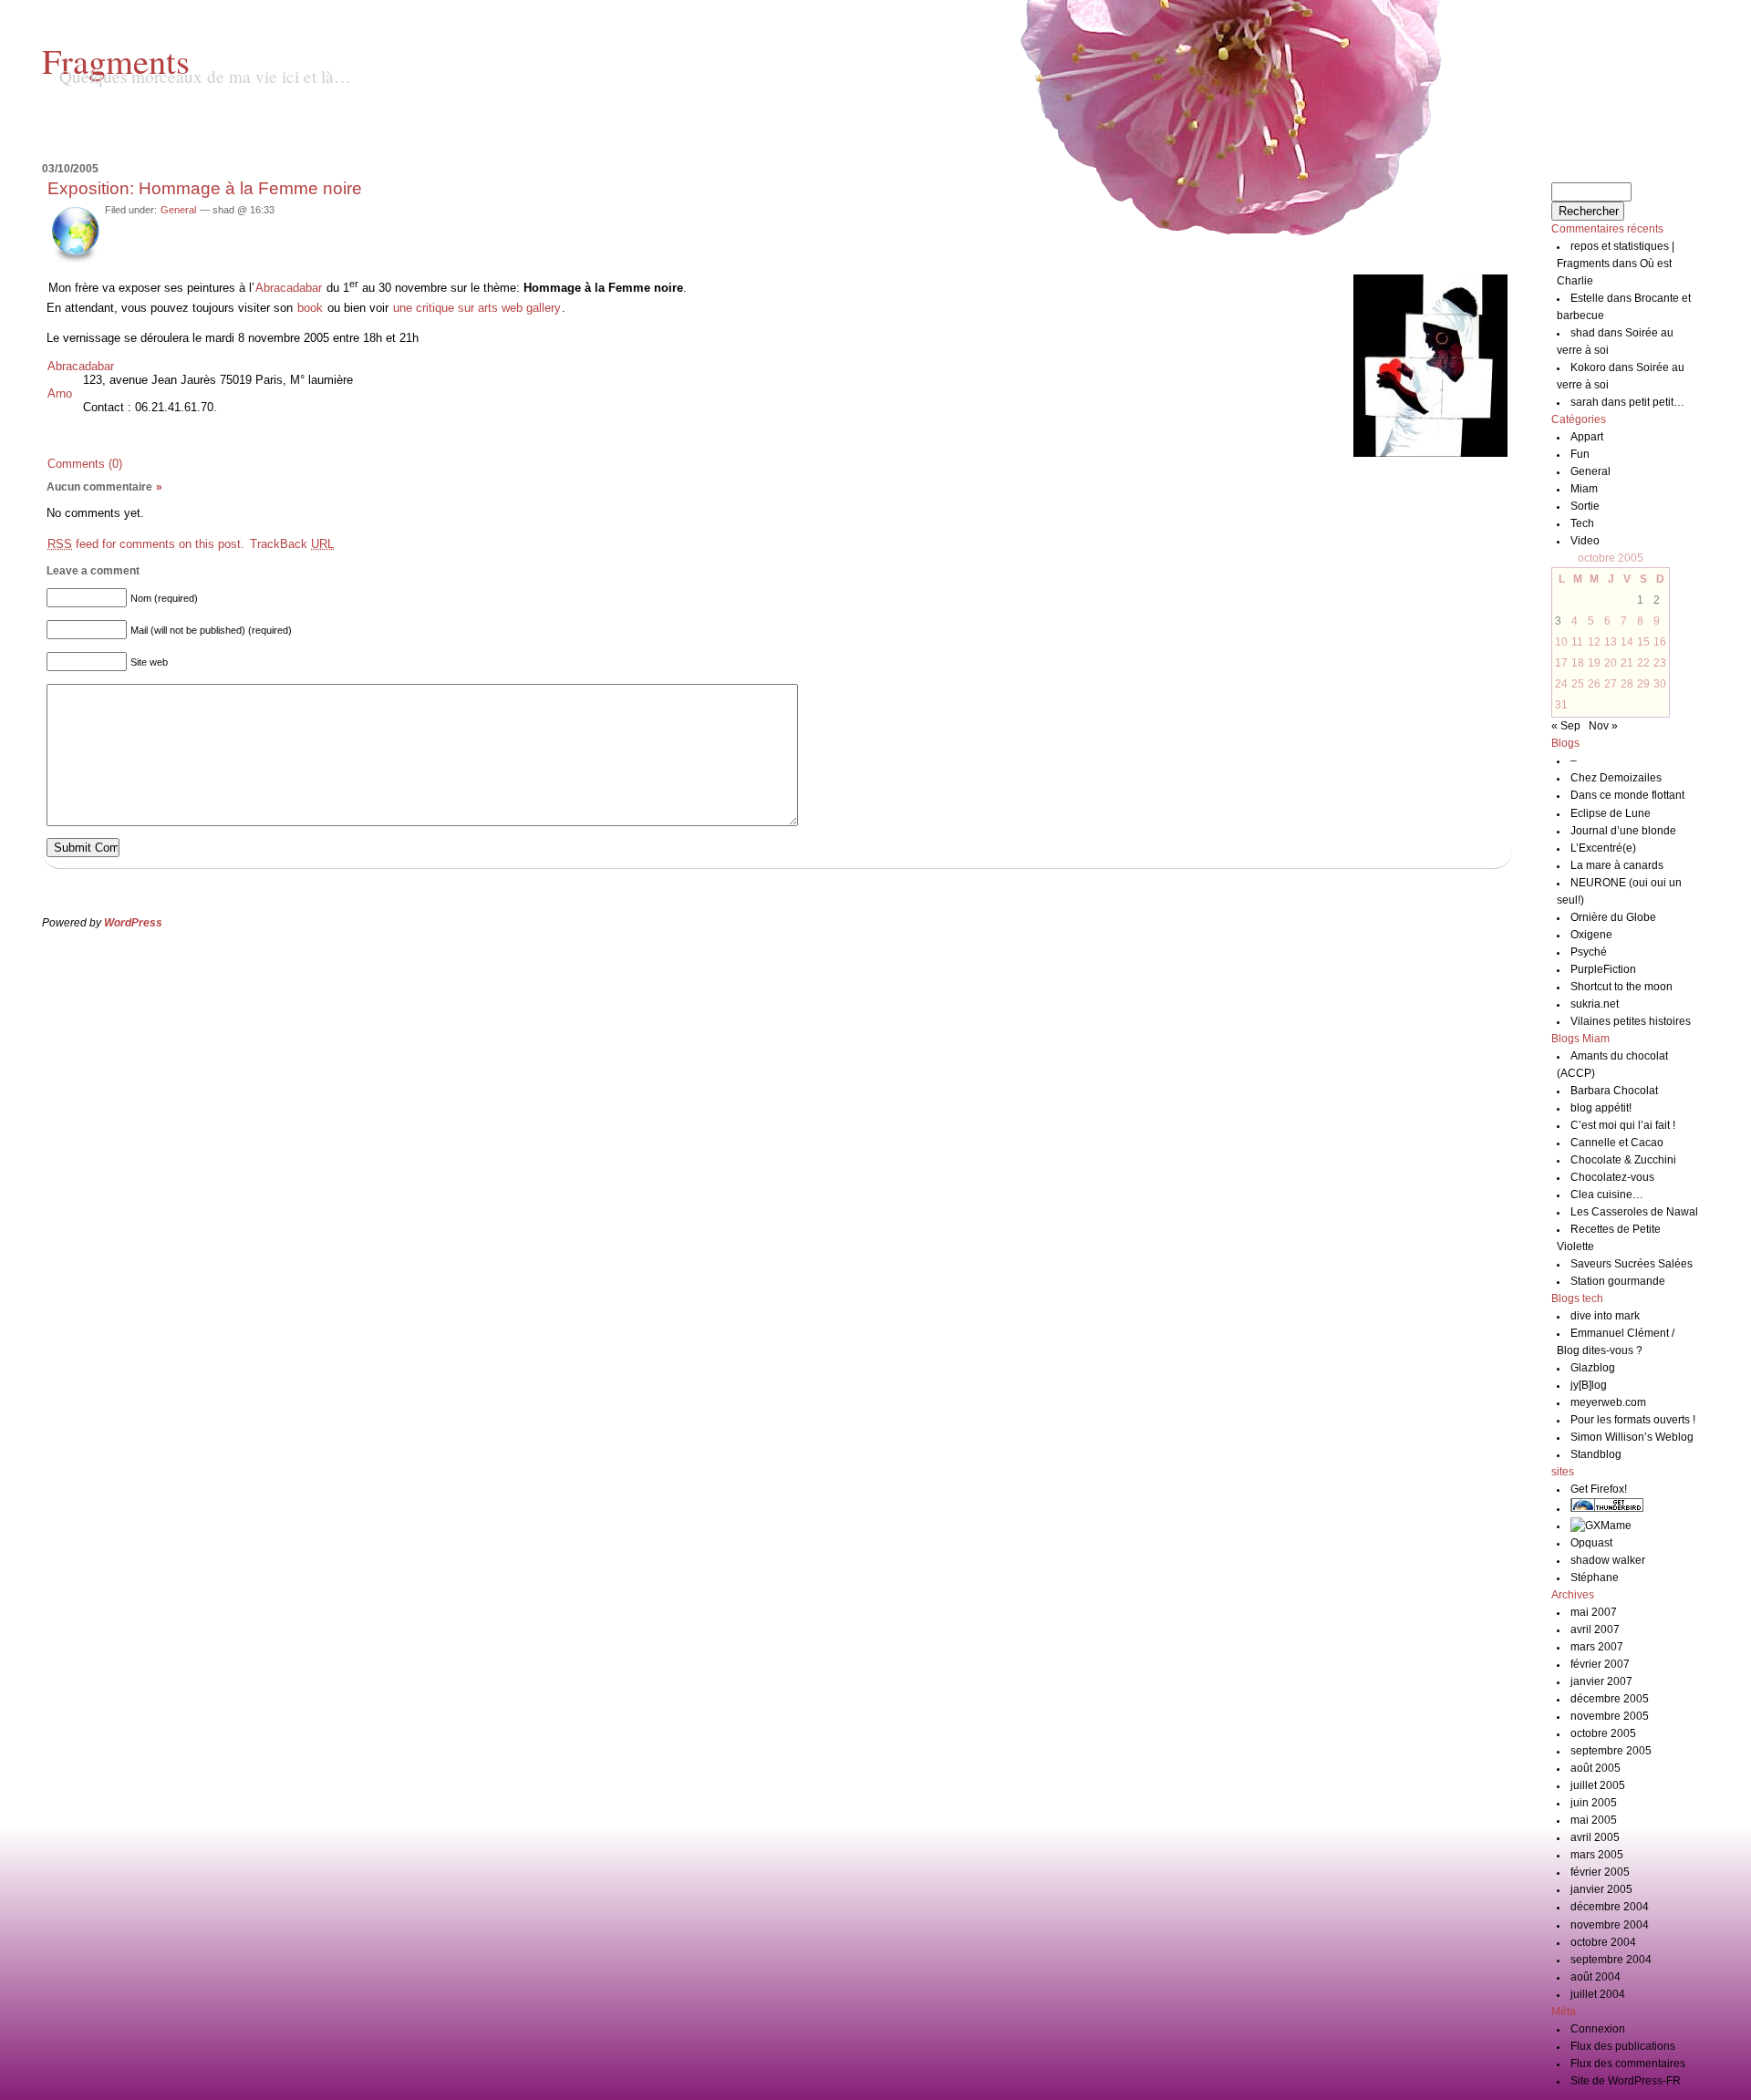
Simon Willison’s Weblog (1632, 1437)
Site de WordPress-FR (1626, 2081)
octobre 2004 (1603, 1942)
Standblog (1596, 1454)
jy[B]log (1589, 1385)
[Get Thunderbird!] (1607, 1508)
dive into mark (1605, 1316)
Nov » (1603, 726)
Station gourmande (1618, 1281)
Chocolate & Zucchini (1623, 1160)
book (310, 308)
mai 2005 (1594, 1820)
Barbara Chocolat (1614, 1091)
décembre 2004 (1610, 1907)
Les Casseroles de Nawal (1634, 1212)
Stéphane (1595, 1578)
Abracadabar (289, 288)
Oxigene (1591, 935)
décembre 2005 (1610, 1699)
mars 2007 (1597, 1647)
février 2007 (1600, 1664)
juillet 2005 (1598, 1785)
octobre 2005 (1603, 1733)
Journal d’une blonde (1623, 831)
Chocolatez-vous (1612, 1177)
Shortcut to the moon (1621, 987)
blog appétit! (1601, 1108)
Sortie (1585, 506)
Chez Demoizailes (1616, 778)
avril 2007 (1595, 1629)
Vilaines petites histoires (1631, 1021)
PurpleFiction (1603, 969)
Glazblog (1593, 1368)
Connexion (1598, 2029)
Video (1585, 541)
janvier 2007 (1601, 1681)
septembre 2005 (1611, 1751)
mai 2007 (1594, 1612)
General (1590, 471)
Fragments (116, 60)
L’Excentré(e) (1603, 848)
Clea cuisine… (1607, 1195)
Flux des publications (1623, 2046)
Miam (1584, 489)
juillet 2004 (1598, 1994)
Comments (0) (85, 464)
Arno (60, 393)
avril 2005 (1595, 1837)
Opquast (1591, 1543)
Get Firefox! (1599, 1489)
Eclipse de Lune (1611, 813)
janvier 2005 (1601, 1889)
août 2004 (1596, 1977)
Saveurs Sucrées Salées (1632, 1264)
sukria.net (1595, 1004)
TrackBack (292, 544)
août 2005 (1596, 1768)
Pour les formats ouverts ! (1633, 1420)
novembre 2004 (1610, 1925)
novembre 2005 (1610, 1716)
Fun (1580, 454)
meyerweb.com (1608, 1402)
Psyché (1589, 952)
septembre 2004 (1611, 1960)
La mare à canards (1617, 865)
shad (1583, 333)
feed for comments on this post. (146, 544)
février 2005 (1600, 1872)
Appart (1587, 437)
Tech (1582, 523)
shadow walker (1608, 1560)
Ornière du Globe (1613, 917)
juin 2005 (1594, 1803)
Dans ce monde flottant (1627, 795)
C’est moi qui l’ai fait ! (1623, 1125)
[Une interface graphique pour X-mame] (1601, 1526)
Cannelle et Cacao (1617, 1143)
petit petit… (1657, 402)
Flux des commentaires (1628, 2064)
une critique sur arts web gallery (477, 308)
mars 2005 (1597, 1855)
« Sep (1566, 726)
